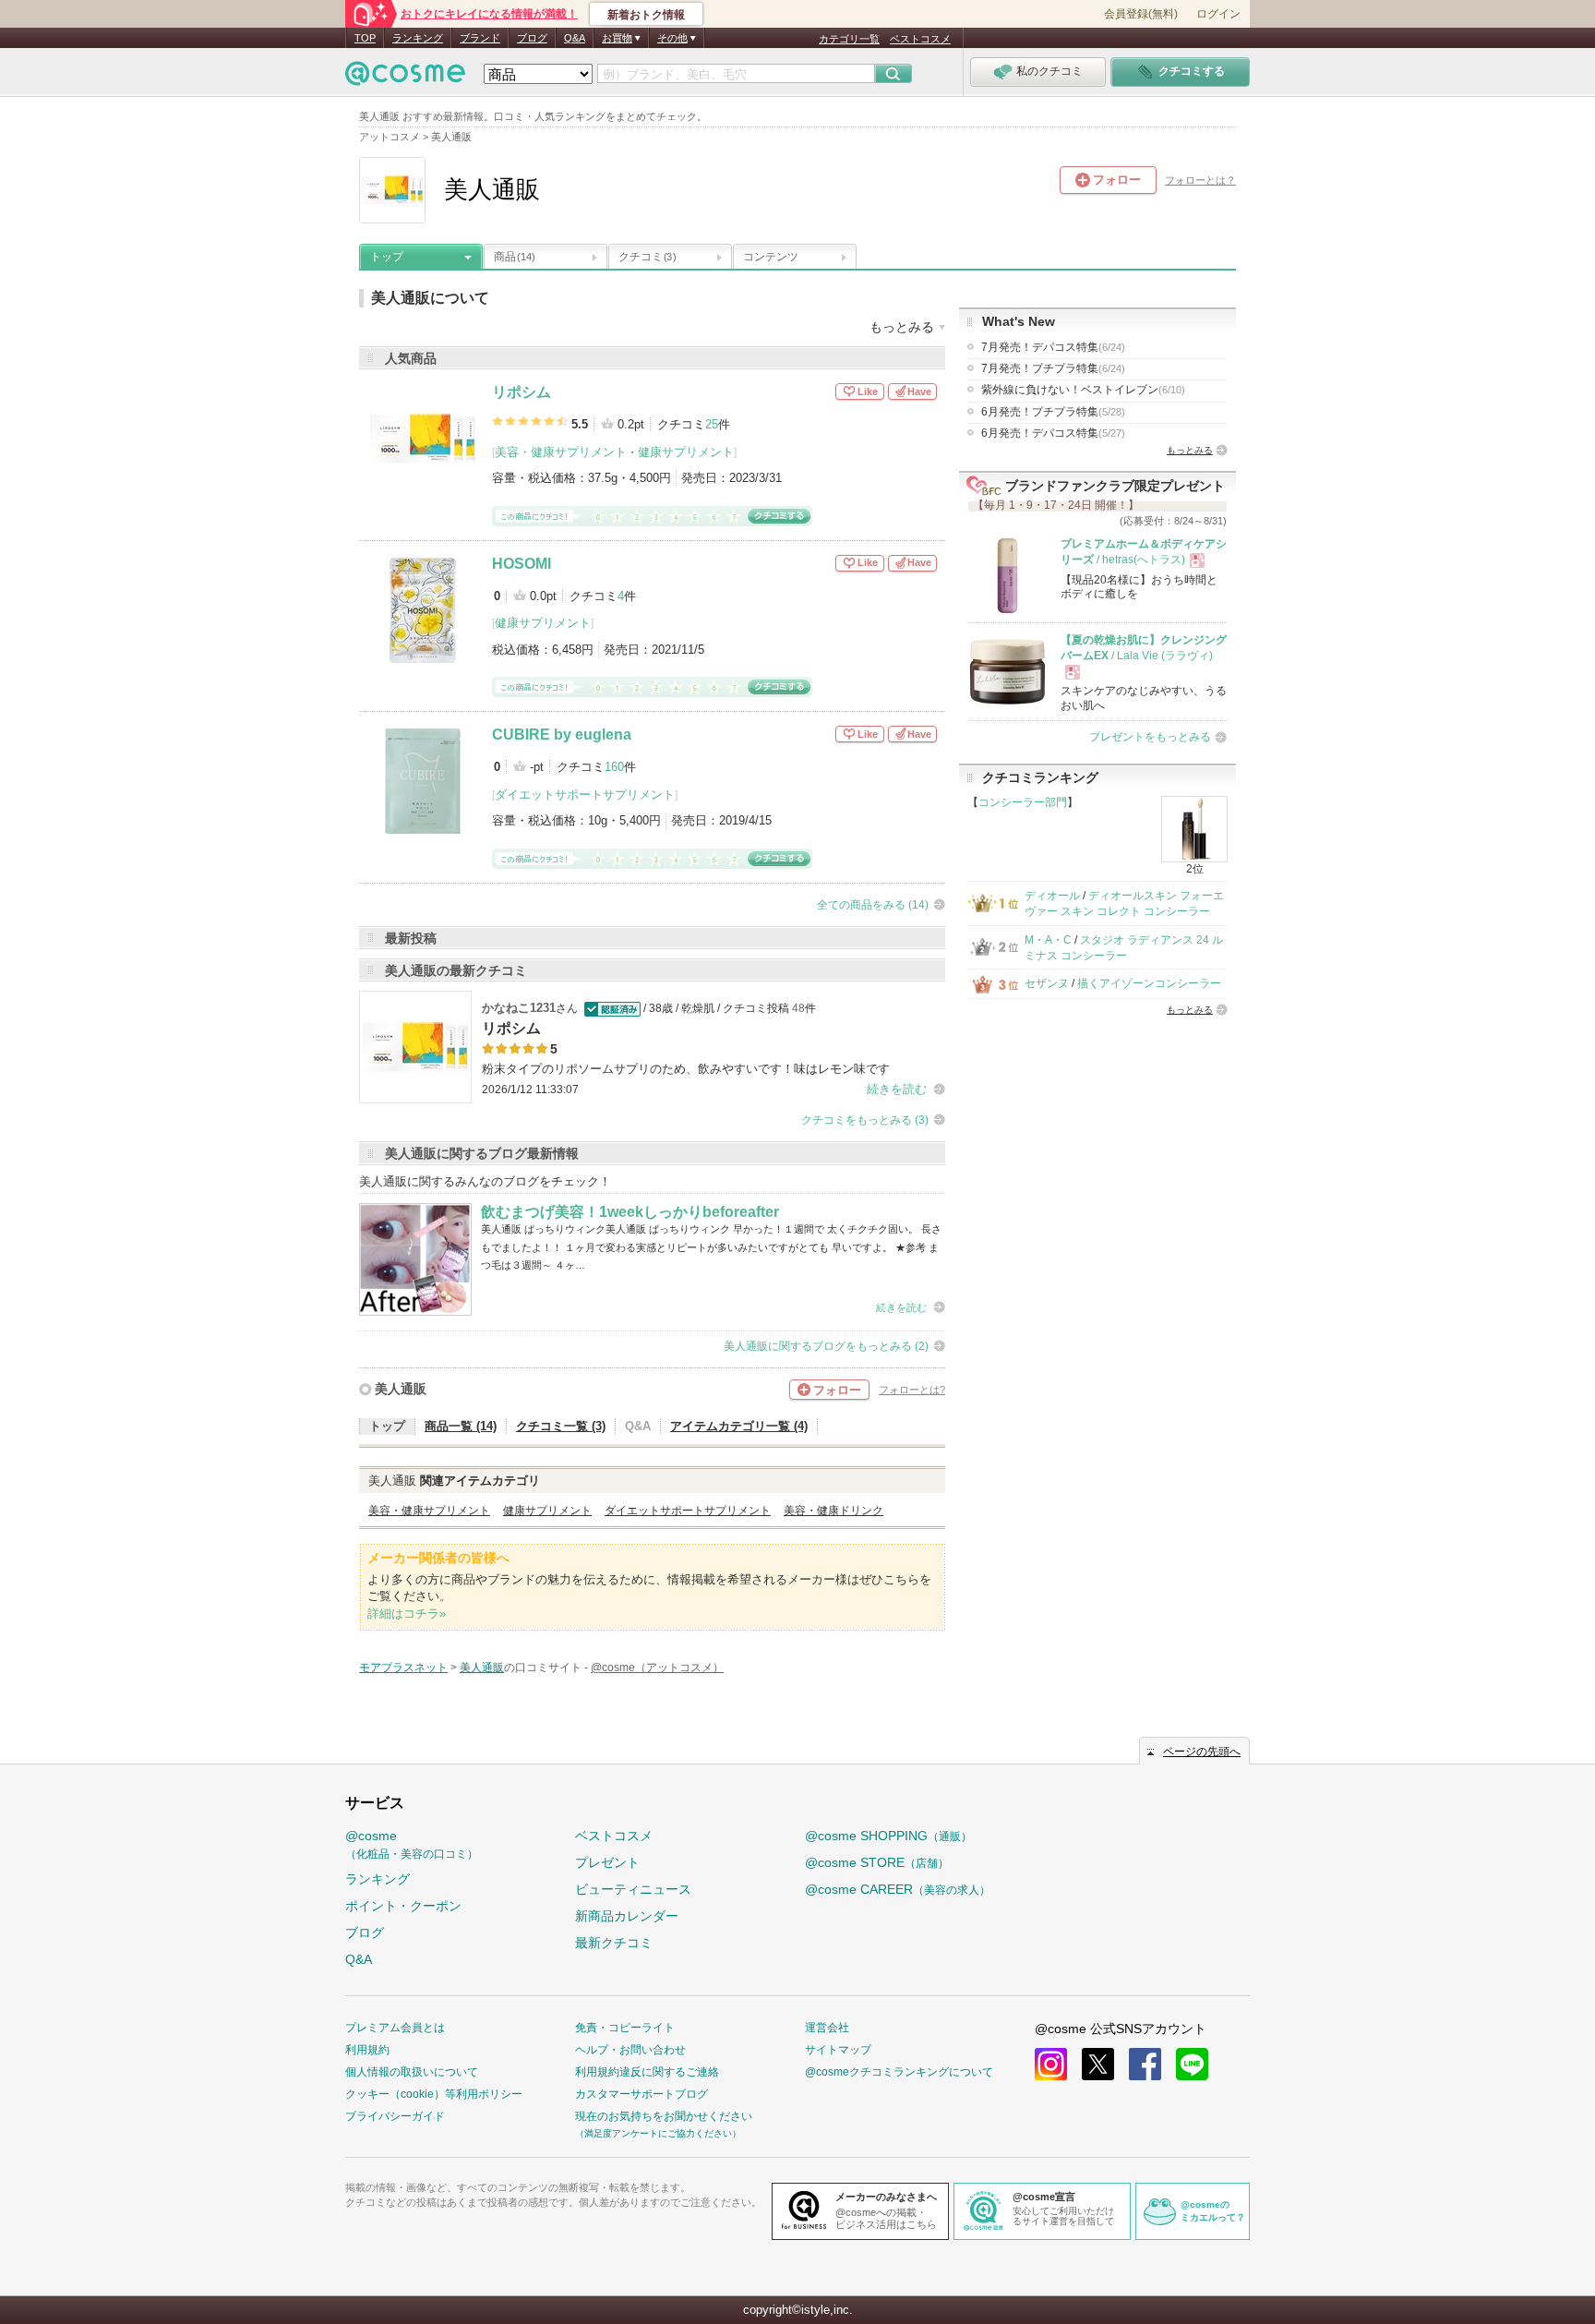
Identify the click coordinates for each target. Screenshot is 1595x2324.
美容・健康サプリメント (561, 452)
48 (798, 1008)
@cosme (412, 1844)
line (1192, 2064)
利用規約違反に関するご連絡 (647, 2072)
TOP (365, 38)
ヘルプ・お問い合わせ (630, 2050)
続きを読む (897, 1089)
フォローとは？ (1200, 180)
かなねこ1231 (519, 1008)
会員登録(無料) (1141, 14)
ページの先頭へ (1202, 1752)
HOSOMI (522, 564)
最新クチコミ (614, 1943)
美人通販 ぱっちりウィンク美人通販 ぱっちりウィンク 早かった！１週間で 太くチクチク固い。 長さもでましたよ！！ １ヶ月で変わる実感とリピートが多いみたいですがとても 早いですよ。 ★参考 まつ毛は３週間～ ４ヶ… (711, 1247)
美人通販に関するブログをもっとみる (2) (826, 1346)
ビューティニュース (633, 1889)
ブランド (480, 38)
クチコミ (647, 257)
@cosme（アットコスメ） (657, 1668)
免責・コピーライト (625, 2028)
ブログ (532, 38)
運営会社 (827, 2028)
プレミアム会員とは (395, 2028)
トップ (387, 257)
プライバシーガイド (395, 2116)
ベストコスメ (920, 39)
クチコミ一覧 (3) (561, 1426)
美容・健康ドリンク (833, 1511)
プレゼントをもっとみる (1150, 737)
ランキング (418, 38)
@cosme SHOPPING (888, 1836)
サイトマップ (838, 2050)
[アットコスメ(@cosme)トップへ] (405, 78)
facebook (1145, 2064)
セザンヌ (1047, 983)
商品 (515, 257)
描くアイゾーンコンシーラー (1149, 983)
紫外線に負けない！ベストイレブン (1083, 390)
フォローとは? (912, 1390)
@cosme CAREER (898, 1889)
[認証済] (611, 1008)
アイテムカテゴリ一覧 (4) (739, 1426)
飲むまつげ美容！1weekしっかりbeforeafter (630, 1212)
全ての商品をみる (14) (873, 905)
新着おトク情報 (646, 15)
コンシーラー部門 (1023, 802)
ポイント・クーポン (403, 1906)
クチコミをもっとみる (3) (865, 1120)
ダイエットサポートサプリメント (585, 795)
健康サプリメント (686, 452)
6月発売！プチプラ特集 (1053, 412)
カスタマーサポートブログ (642, 2094)
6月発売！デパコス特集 (1053, 433)
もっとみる (1190, 450)
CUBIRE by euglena (562, 735)
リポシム (522, 392)
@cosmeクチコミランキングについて (899, 2072)
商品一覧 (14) (461, 1426)
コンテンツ (771, 257)
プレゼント (607, 1862)
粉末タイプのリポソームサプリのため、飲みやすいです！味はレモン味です (686, 1069)
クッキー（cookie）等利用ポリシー (434, 2094)
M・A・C (1048, 940)
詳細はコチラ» (407, 1614)
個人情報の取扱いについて (412, 2072)
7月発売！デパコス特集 (1053, 347)
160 (614, 767)
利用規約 (367, 2050)
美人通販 (401, 1389)
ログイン (1218, 14)
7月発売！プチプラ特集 (1053, 368)
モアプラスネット (403, 1668)
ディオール (1052, 896)
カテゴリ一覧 (849, 39)
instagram (1051, 2064)
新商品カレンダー (627, 1916)
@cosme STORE (877, 1862)
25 (712, 424)
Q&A (575, 38)
